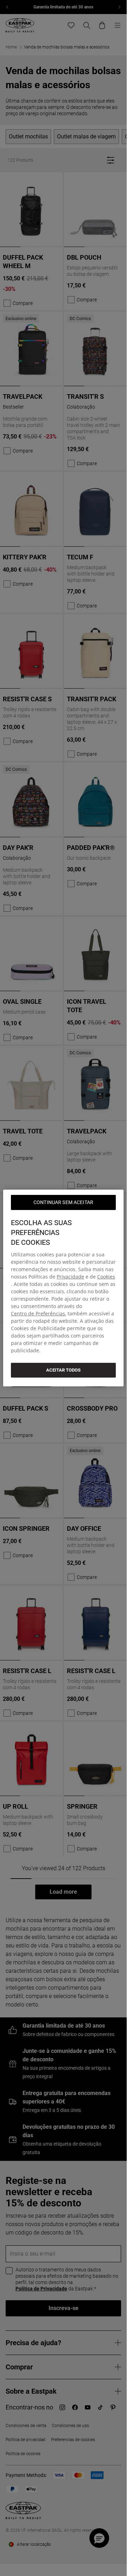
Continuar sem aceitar (63, 1202)
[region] (63, 1288)
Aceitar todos (63, 1370)
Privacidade (70, 1277)
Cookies (106, 1277)
